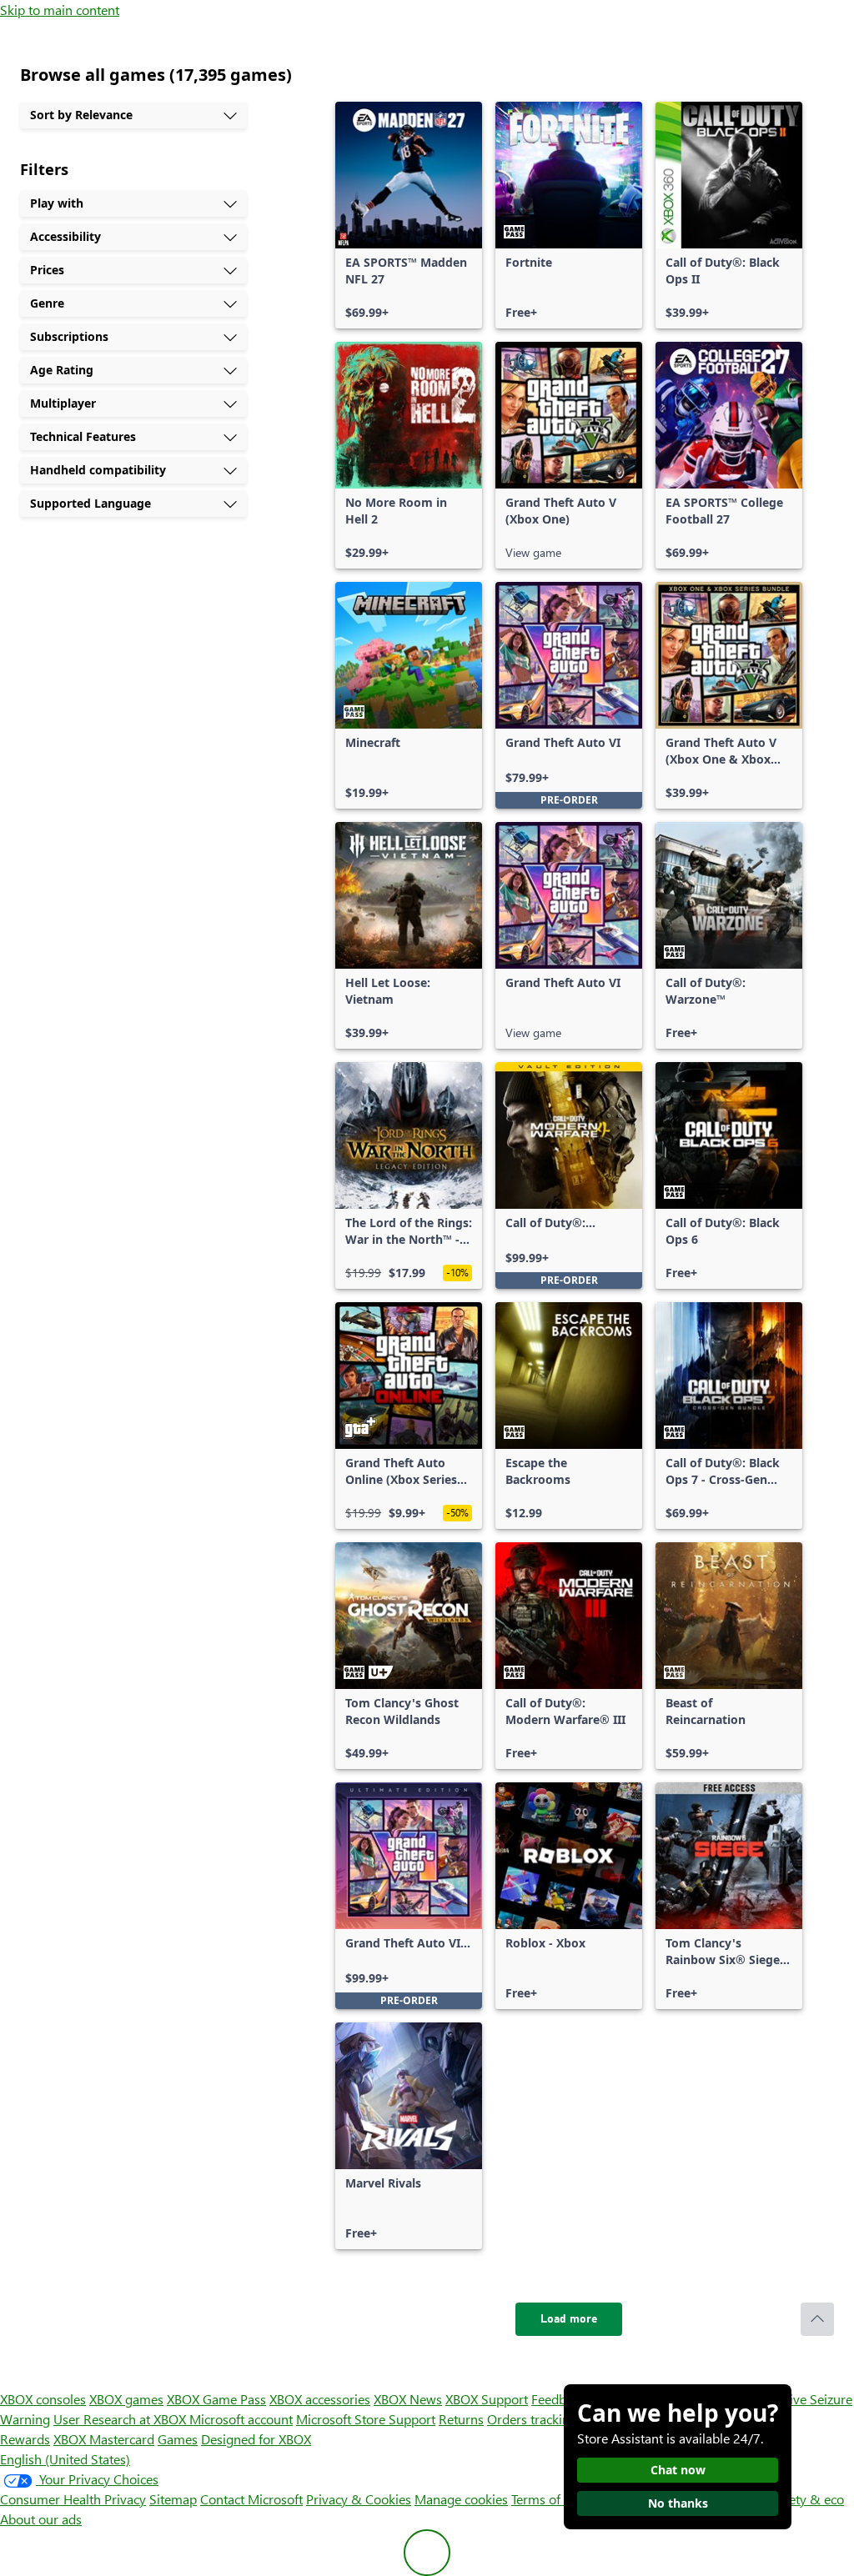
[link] (409, 215)
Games (178, 2439)
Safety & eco (807, 2499)
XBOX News (408, 2399)
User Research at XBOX (121, 2419)
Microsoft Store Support (366, 2419)
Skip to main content (60, 10)
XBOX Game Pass (216, 2399)
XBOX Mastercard (104, 2439)
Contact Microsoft (251, 2499)
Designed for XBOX (256, 2439)
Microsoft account (241, 2419)
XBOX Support (487, 2399)
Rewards (25, 2439)
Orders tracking (532, 2419)
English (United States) (65, 2459)
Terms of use (548, 2499)
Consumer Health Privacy (73, 2499)
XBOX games (126, 2399)
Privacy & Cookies (359, 2499)
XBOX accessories (320, 2399)
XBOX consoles (43, 2399)
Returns (461, 2419)
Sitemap (173, 2499)
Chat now (678, 2470)
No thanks (678, 2503)
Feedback (558, 2399)
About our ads (41, 2519)
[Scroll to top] (817, 2319)
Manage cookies (461, 2499)
